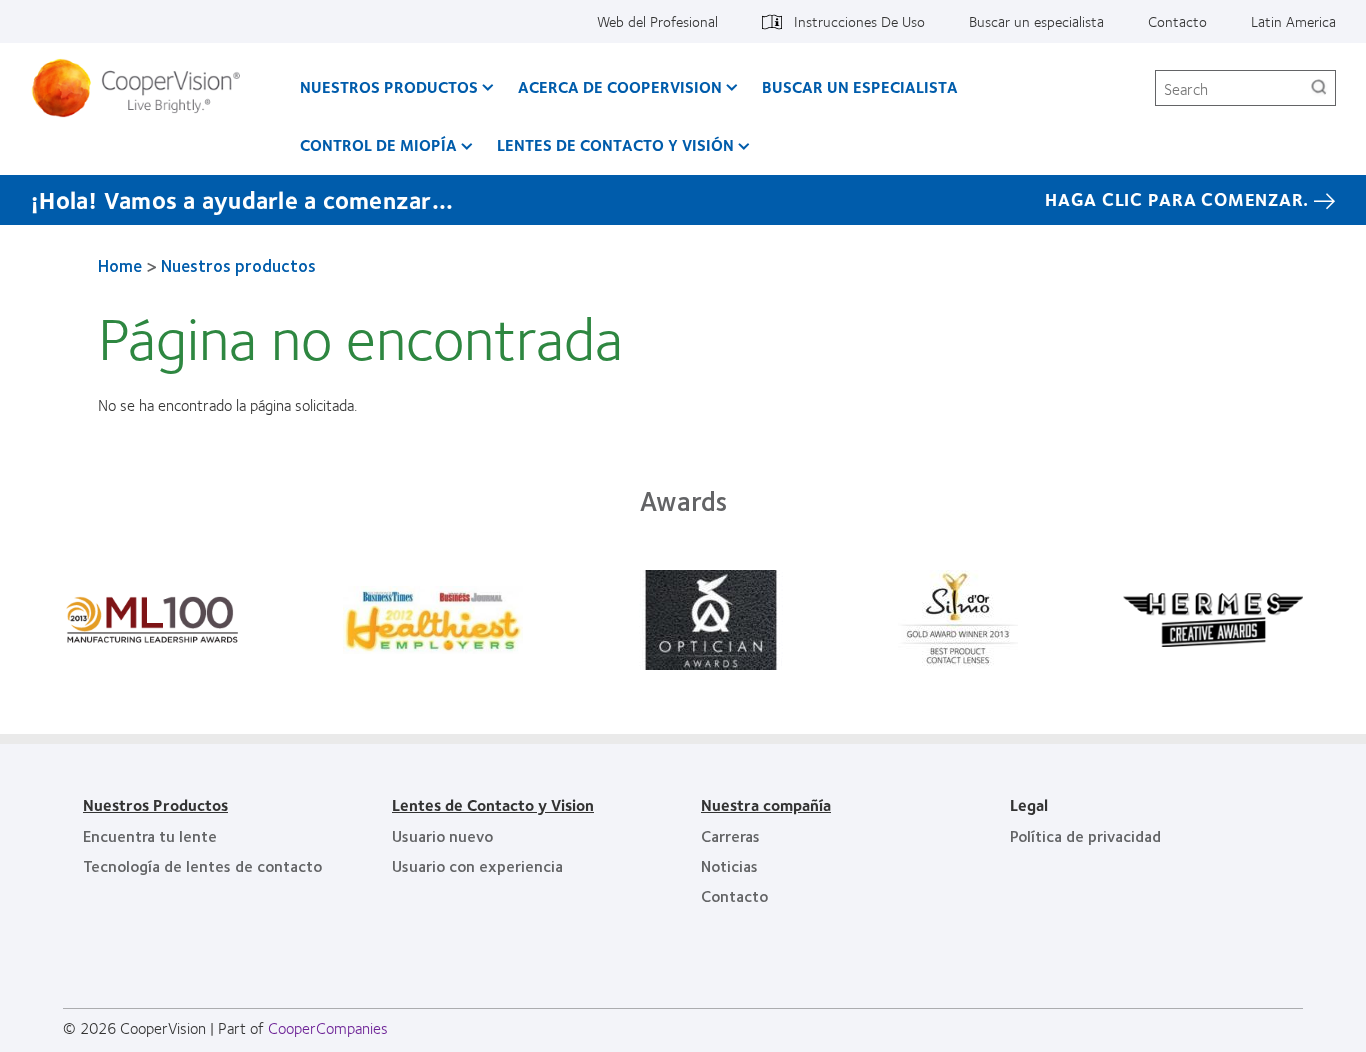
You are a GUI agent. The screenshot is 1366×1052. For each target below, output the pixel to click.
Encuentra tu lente (150, 835)
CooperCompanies (328, 1027)
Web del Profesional (657, 21)
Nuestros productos (389, 86)
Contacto (1177, 21)
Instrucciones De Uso (859, 21)
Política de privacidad (1085, 835)
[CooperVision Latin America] (143, 88)
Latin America (1293, 21)
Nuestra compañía (766, 804)
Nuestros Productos (155, 804)
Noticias (729, 865)
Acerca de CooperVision (620, 86)
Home (120, 265)
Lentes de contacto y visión (615, 144)
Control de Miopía (378, 144)
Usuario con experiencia (477, 865)
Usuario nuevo (442, 835)
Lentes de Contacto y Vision (493, 804)
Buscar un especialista (1036, 21)
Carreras (730, 835)
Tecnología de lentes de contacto (202, 865)
